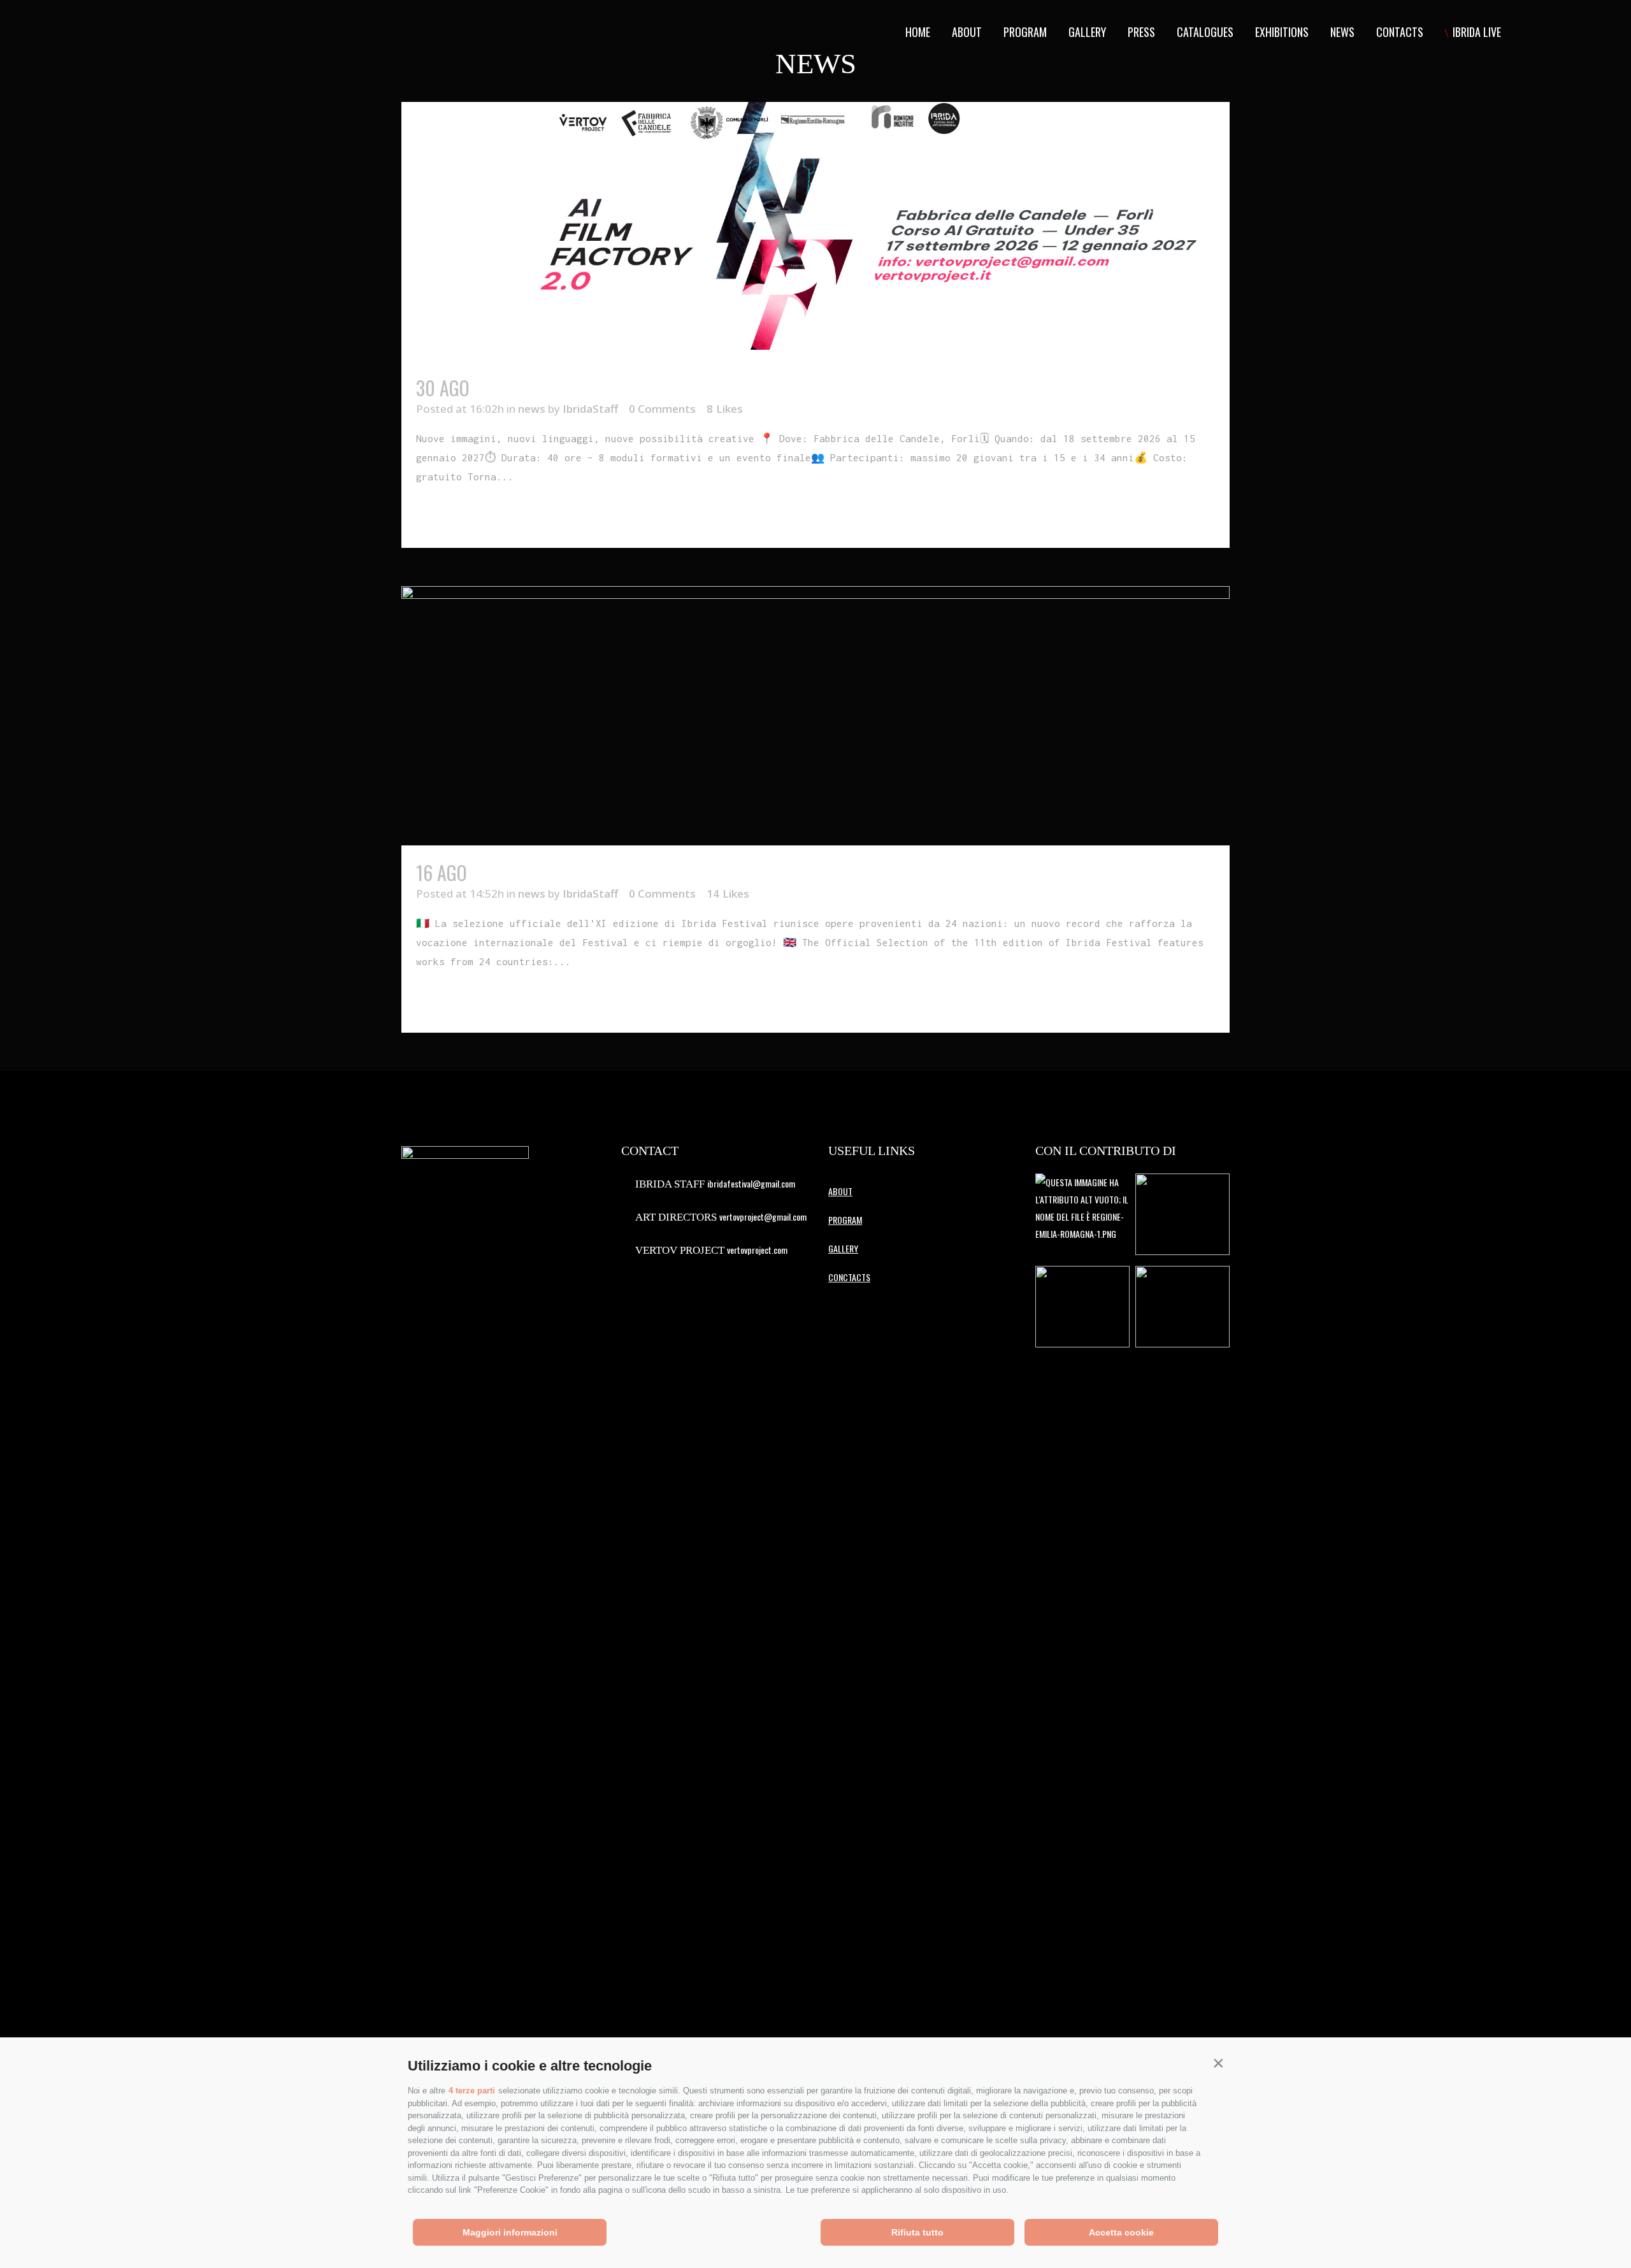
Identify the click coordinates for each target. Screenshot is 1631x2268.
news (532, 409)
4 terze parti (472, 2091)
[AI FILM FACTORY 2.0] (815, 231)
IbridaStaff (590, 409)
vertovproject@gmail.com (763, 1217)
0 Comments (662, 409)
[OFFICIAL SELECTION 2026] (815, 715)
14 (728, 894)
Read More (445, 515)
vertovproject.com (757, 1250)
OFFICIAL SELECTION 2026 (563, 872)
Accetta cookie (1121, 2232)
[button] (1218, 2063)
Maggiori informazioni (510, 2232)
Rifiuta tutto (917, 2232)
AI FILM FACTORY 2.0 (547, 388)
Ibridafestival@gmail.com (751, 1183)
